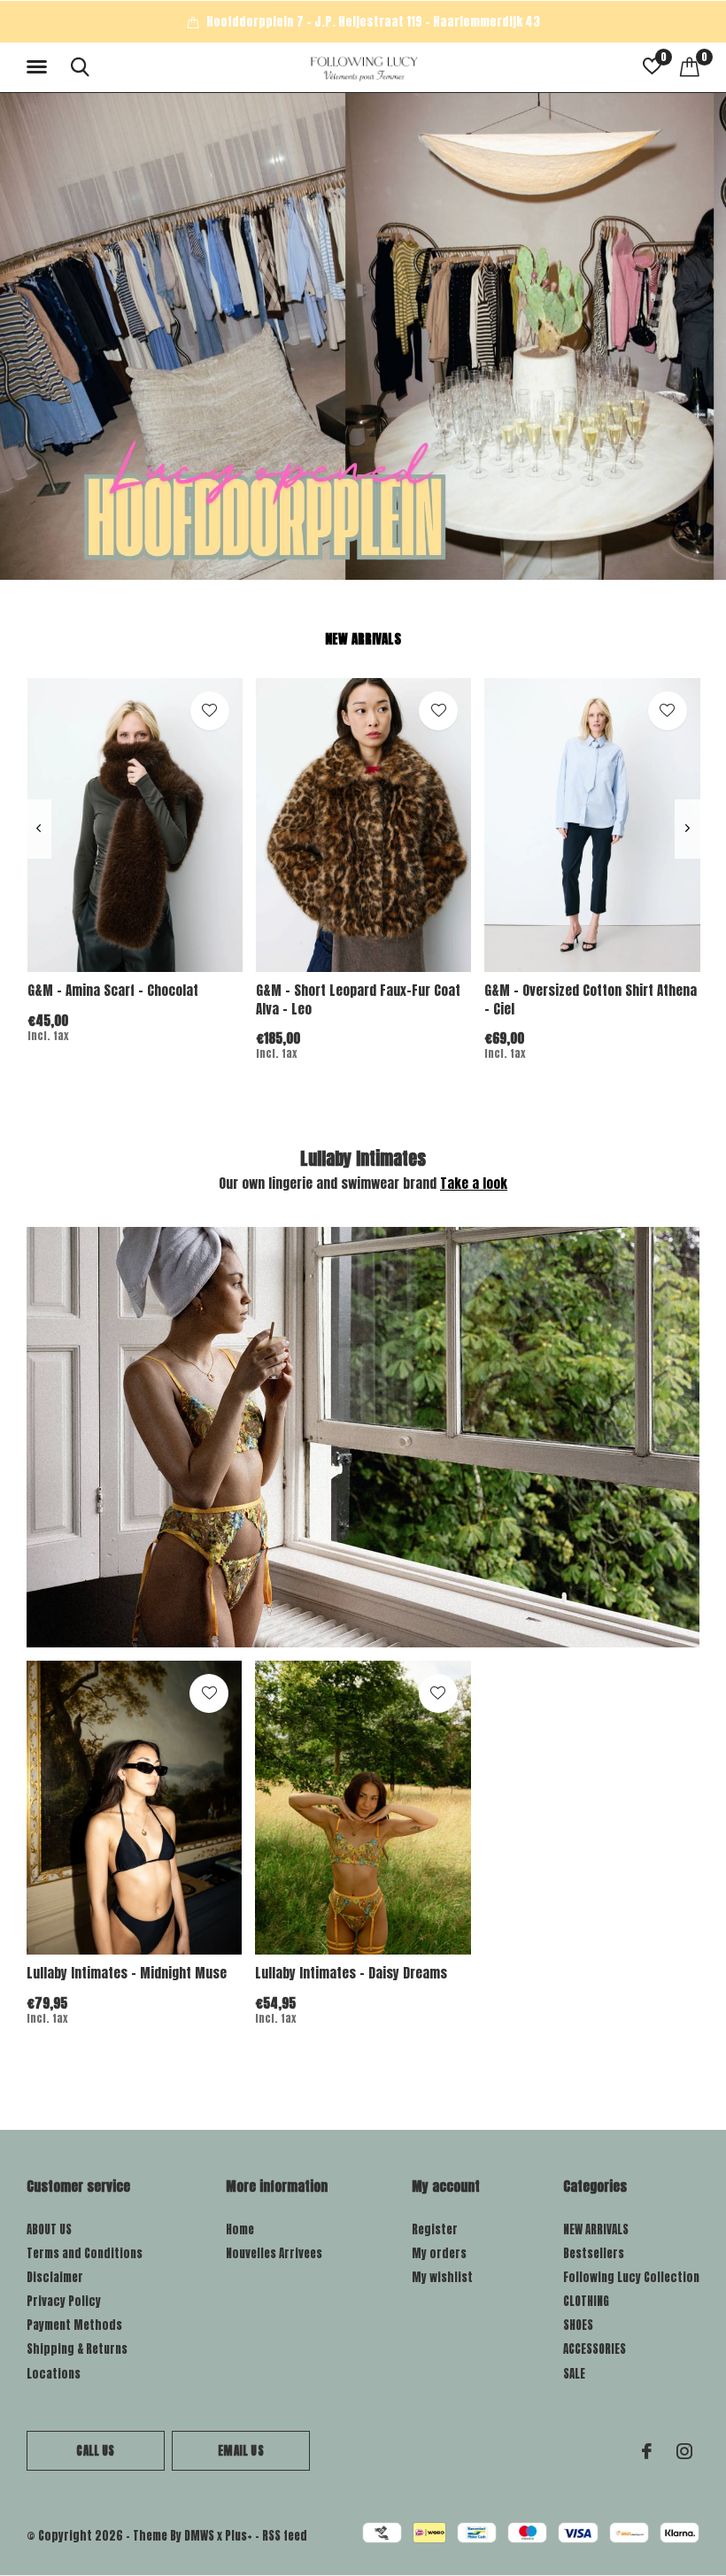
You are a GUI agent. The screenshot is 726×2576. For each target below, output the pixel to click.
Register (435, 2229)
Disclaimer (55, 2277)
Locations (54, 2374)
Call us (95, 2451)
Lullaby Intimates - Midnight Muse (127, 1973)
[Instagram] (684, 2451)
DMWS (199, 2536)
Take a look (474, 1183)
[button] (40, 67)
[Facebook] (647, 2451)
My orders (439, 2253)
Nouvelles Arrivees (274, 2253)
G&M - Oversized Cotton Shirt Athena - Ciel (591, 999)
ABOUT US (49, 2229)
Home (240, 2229)
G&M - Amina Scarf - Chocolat (113, 990)
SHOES (578, 2325)
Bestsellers (594, 2253)
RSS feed (285, 2536)
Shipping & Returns (77, 2349)
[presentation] (39, 829)
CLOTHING (586, 2301)
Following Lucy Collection (631, 2277)
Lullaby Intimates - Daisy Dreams (351, 1973)
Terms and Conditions (85, 2253)
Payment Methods (74, 2325)
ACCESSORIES (595, 2349)
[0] (690, 66)
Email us (240, 2451)
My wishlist (442, 2277)
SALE (574, 2374)
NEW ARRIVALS (596, 2229)
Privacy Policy (64, 2301)
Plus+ (239, 2536)
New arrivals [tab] (363, 639)
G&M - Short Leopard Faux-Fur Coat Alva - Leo (358, 999)
